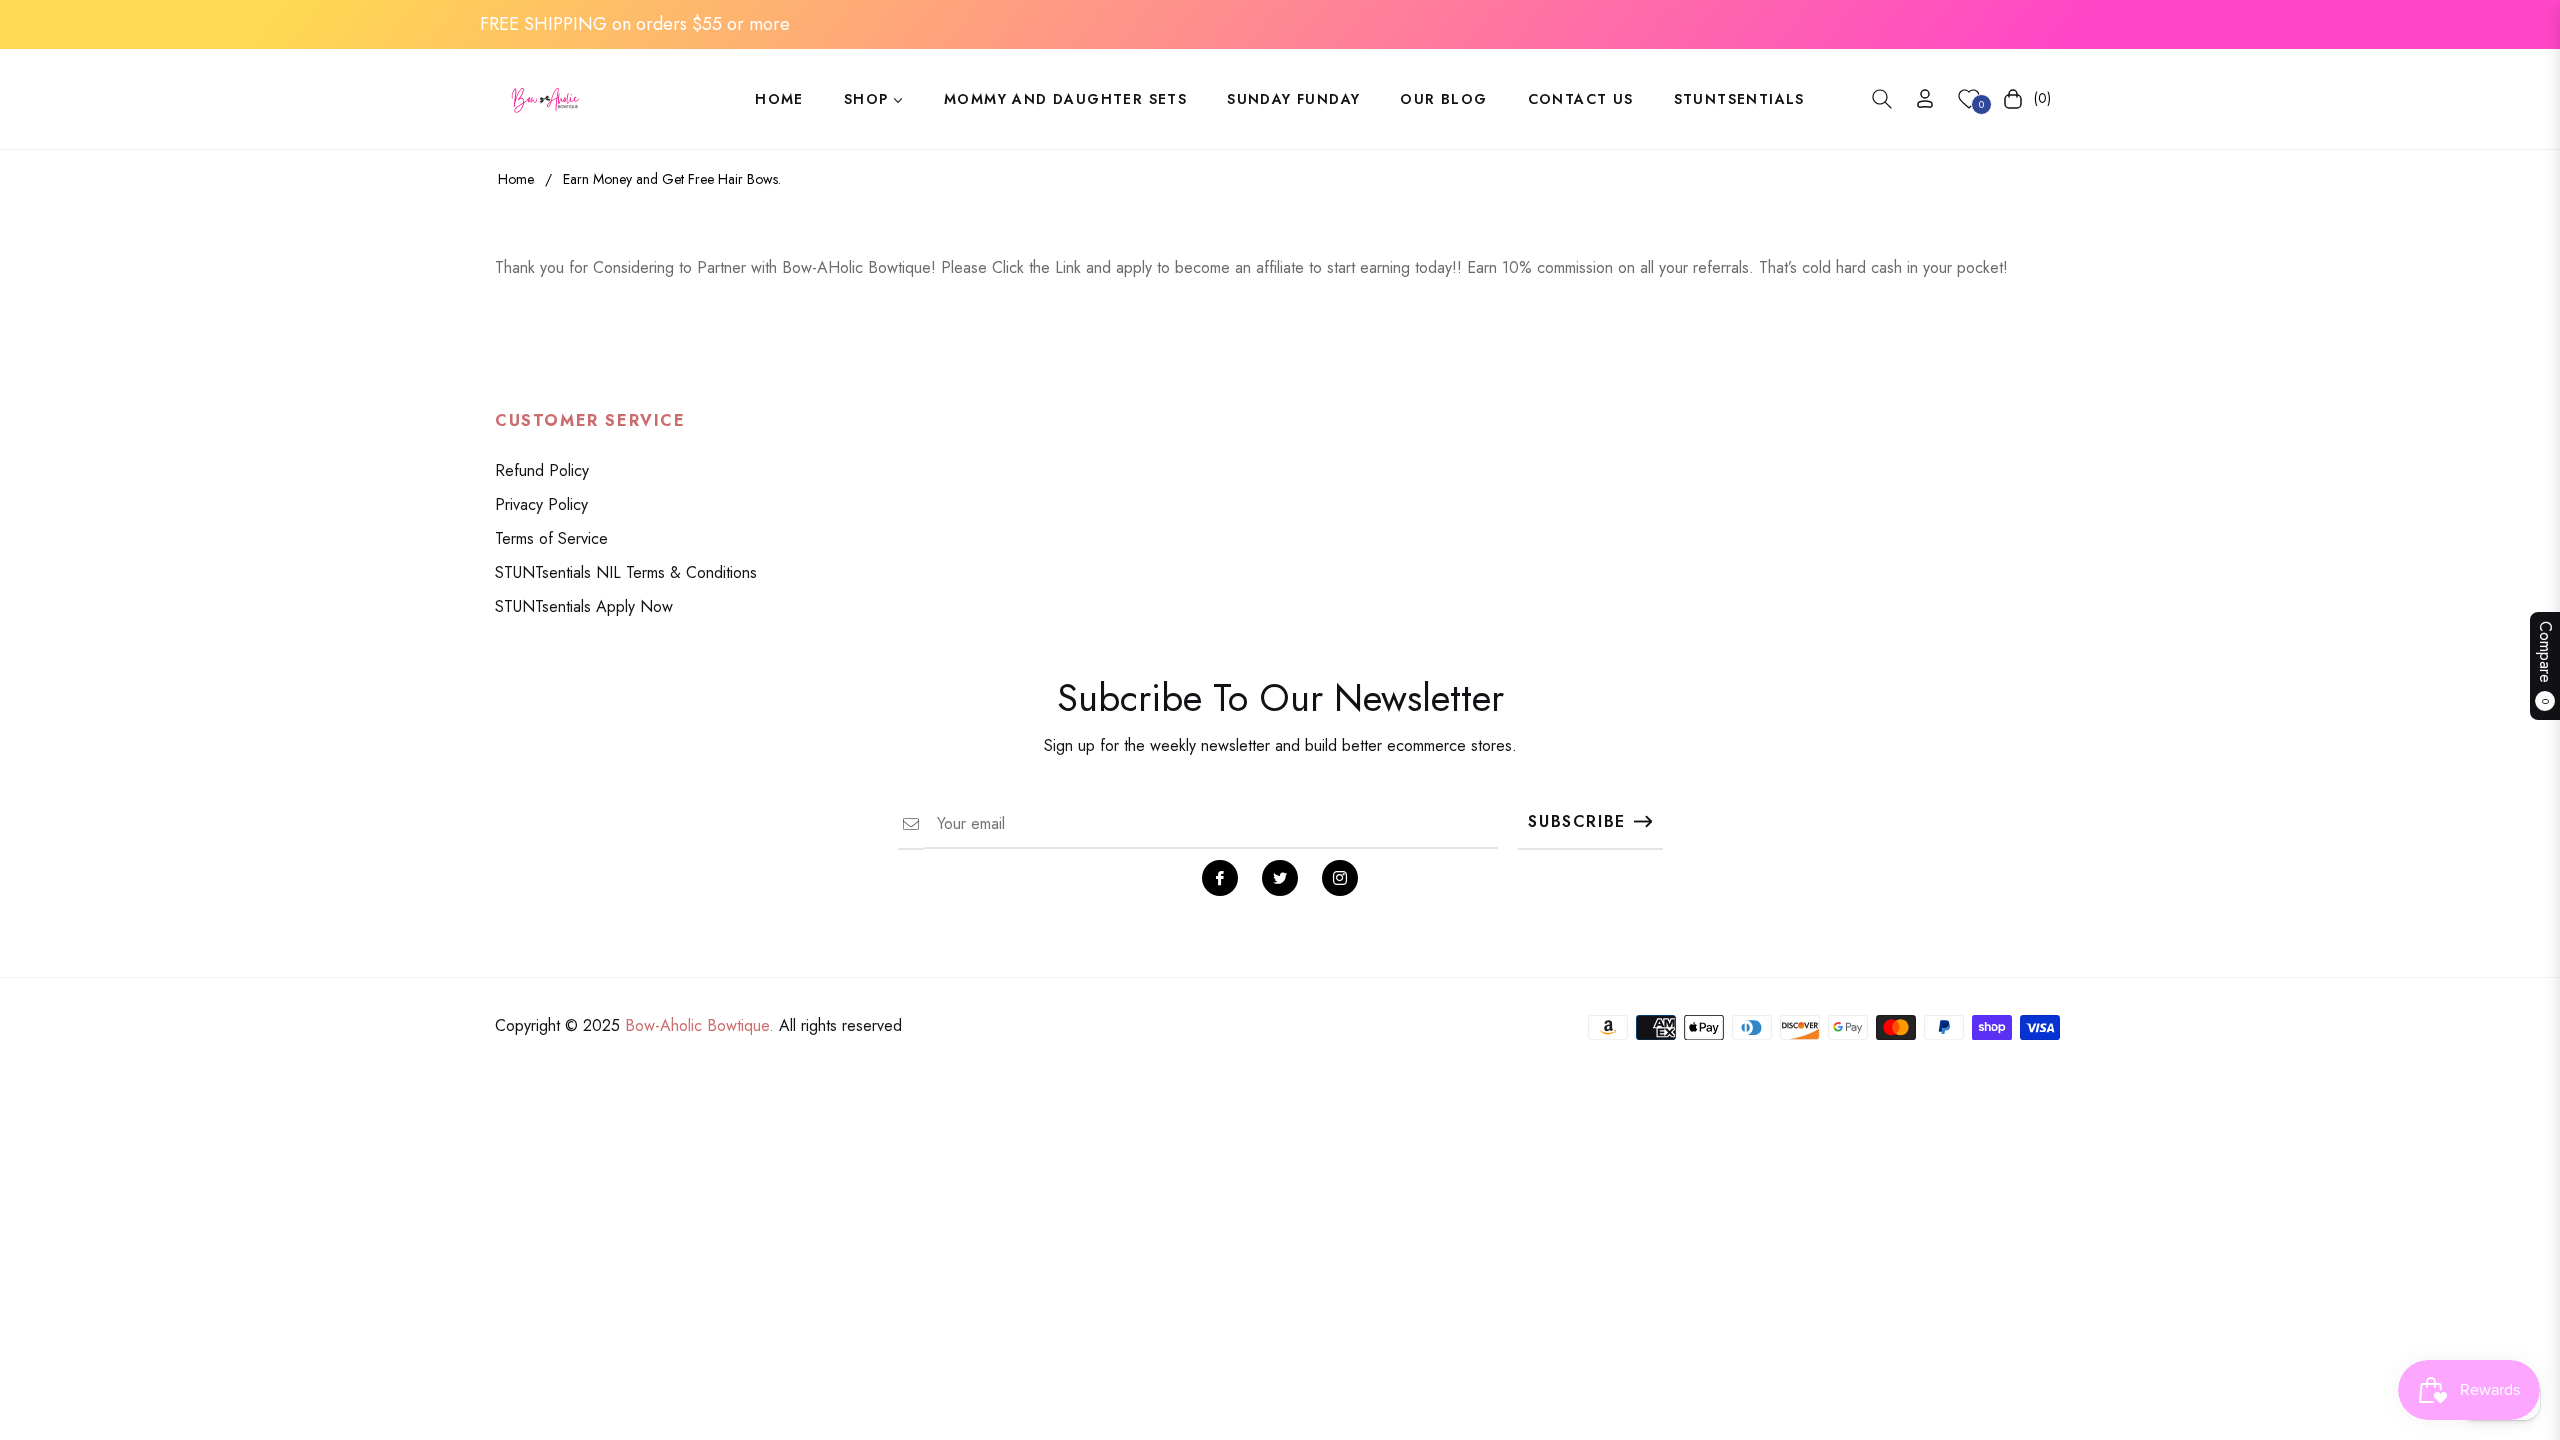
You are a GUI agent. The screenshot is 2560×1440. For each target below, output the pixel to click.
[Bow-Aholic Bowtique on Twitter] (1280, 878)
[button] (1882, 99)
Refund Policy (542, 470)
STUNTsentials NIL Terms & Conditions (626, 572)
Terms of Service (551, 538)
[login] (1925, 98)
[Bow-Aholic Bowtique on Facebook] (1220, 878)
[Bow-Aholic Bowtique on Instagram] (1340, 878)
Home (516, 179)
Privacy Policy (541, 504)
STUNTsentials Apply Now (584, 606)
